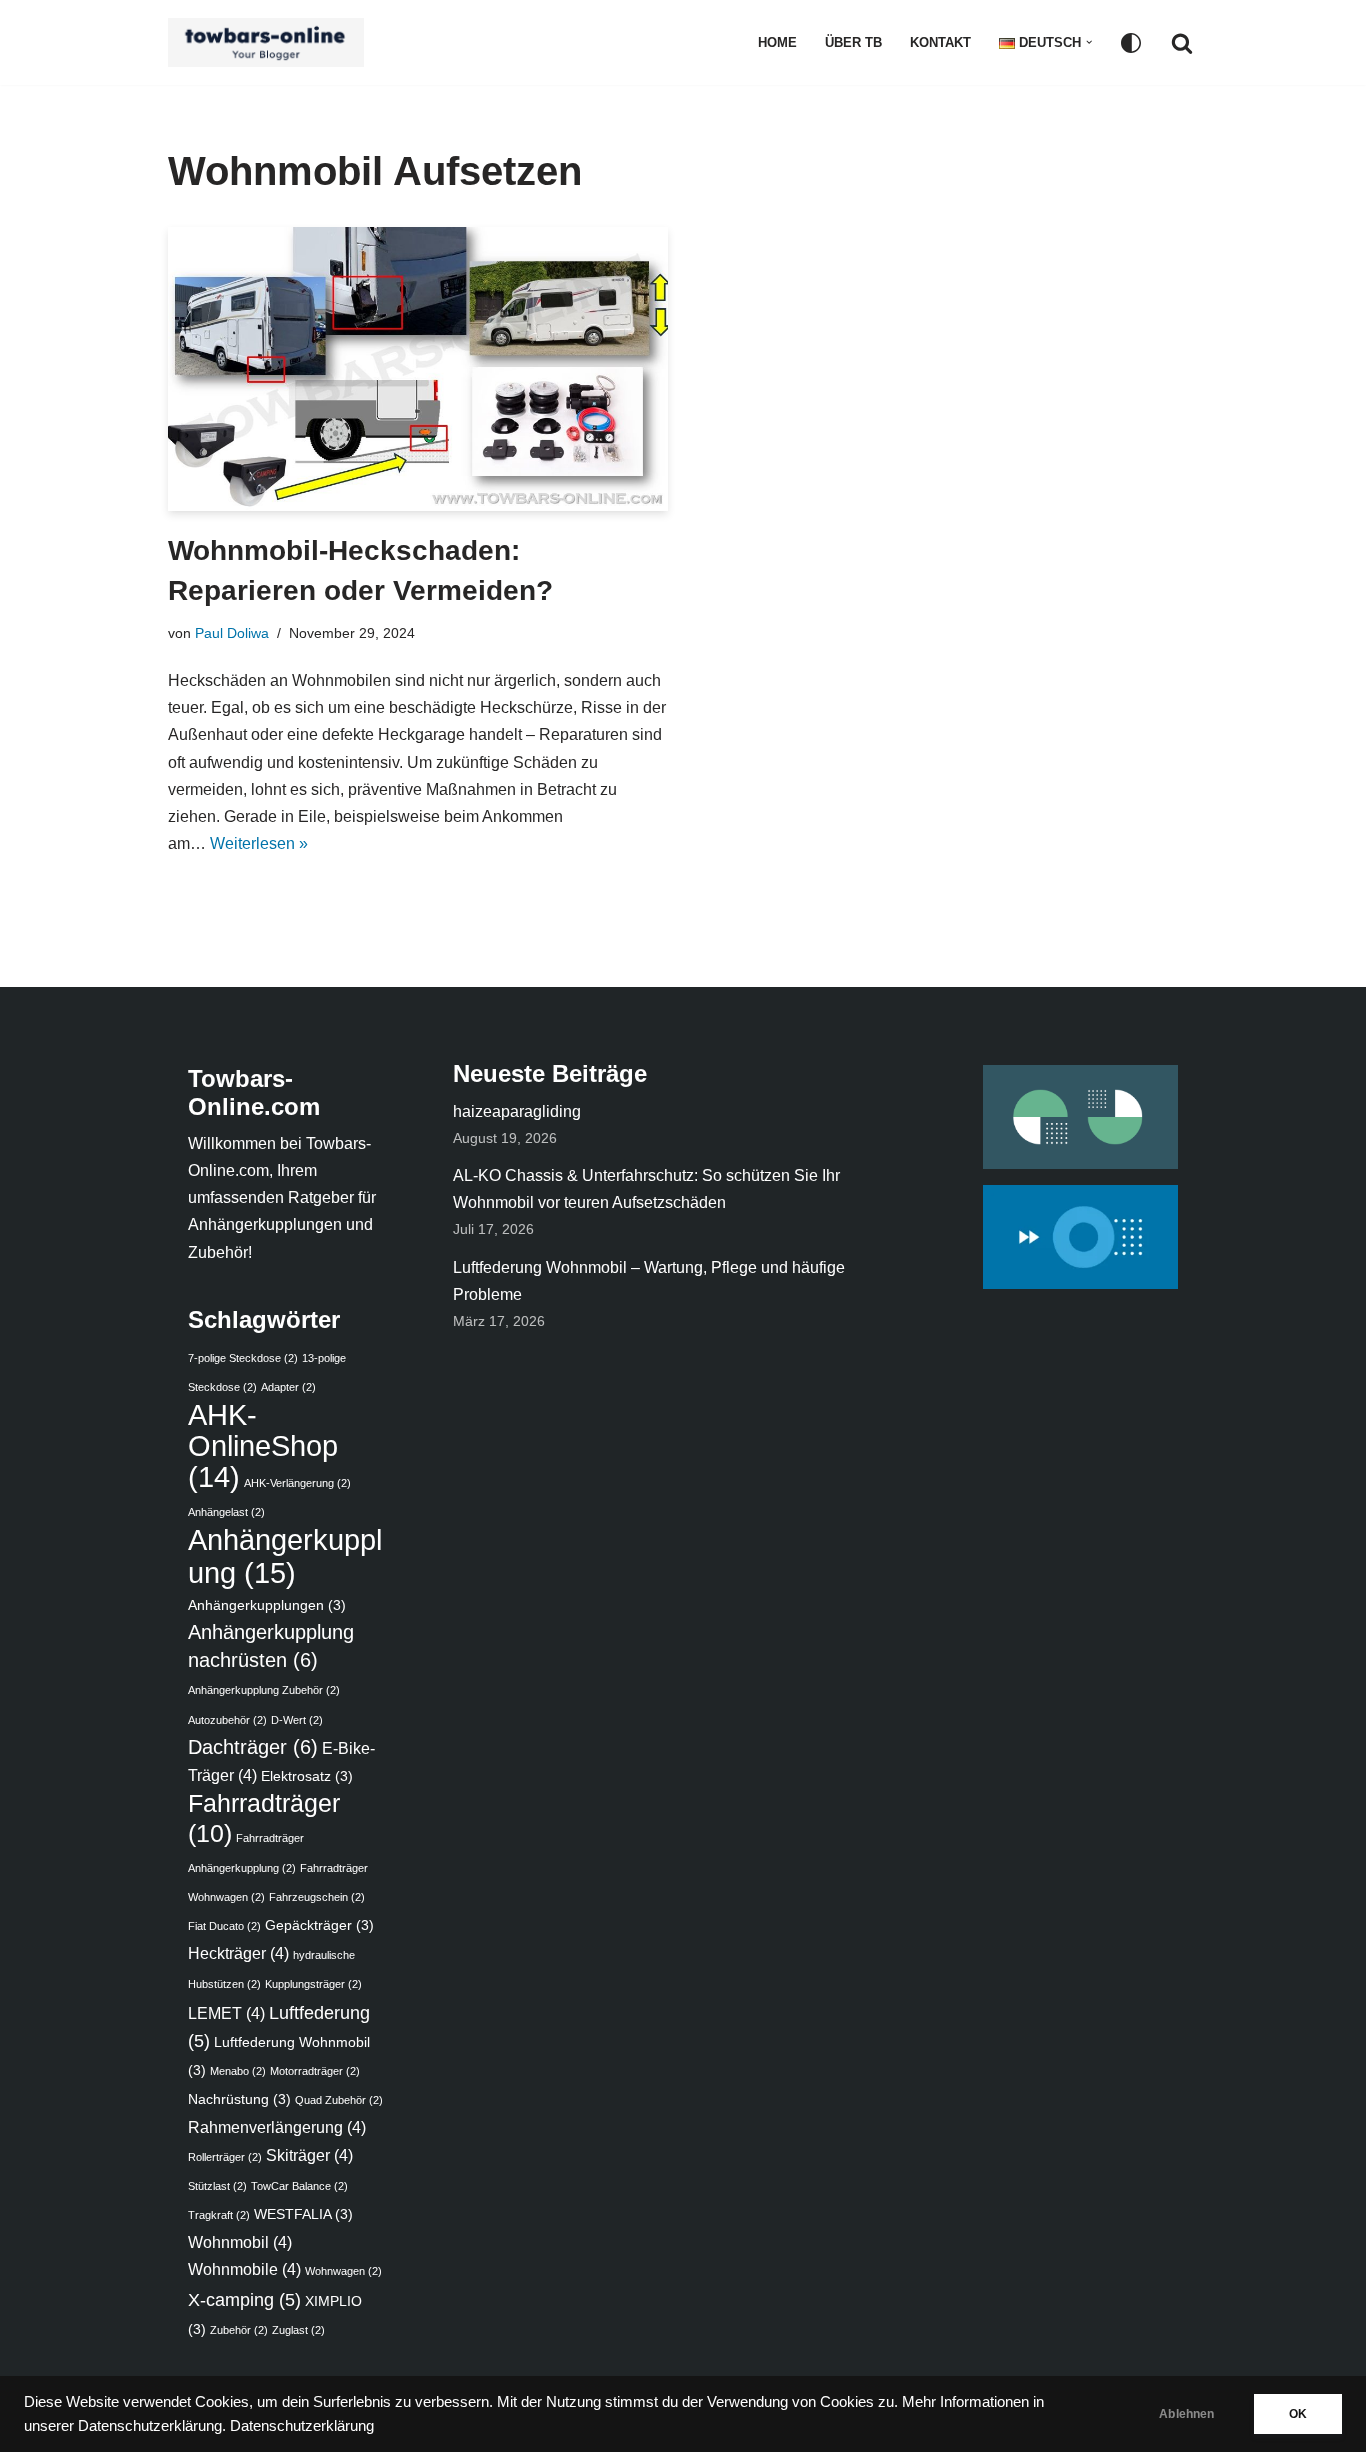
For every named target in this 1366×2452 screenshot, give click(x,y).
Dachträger (253, 1747)
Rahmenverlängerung (277, 2127)
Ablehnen (1186, 2414)
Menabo (238, 2071)
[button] (1089, 42)
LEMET (226, 2013)
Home (777, 42)
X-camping (244, 2299)
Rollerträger (225, 2157)
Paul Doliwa (232, 633)
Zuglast (298, 2330)
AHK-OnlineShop (263, 1446)
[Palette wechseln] (1131, 43)
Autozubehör (227, 1720)
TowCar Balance (299, 2186)
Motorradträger (315, 2071)
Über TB (853, 42)
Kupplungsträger (313, 1984)
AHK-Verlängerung (297, 1483)
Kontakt (940, 42)
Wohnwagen (343, 2271)
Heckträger (238, 1953)
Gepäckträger (319, 1925)
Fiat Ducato (224, 1926)
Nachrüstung (239, 2099)
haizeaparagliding (517, 1111)
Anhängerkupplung (285, 1555)
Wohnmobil (240, 2242)
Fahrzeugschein (317, 1897)
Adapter (288, 1387)
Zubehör (239, 2330)
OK (1298, 2414)
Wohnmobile (244, 2269)
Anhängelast (226, 1512)
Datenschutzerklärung (302, 2426)
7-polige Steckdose (243, 1358)
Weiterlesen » (259, 843)
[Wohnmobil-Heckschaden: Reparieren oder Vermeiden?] (418, 369)
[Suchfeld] (1182, 43)
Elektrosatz (307, 1776)
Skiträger (309, 2155)
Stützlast (217, 2186)
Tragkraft (219, 2215)
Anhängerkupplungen (267, 1605)
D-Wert (297, 1720)
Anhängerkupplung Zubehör (264, 1690)
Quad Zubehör (339, 2100)
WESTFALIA (303, 2214)
